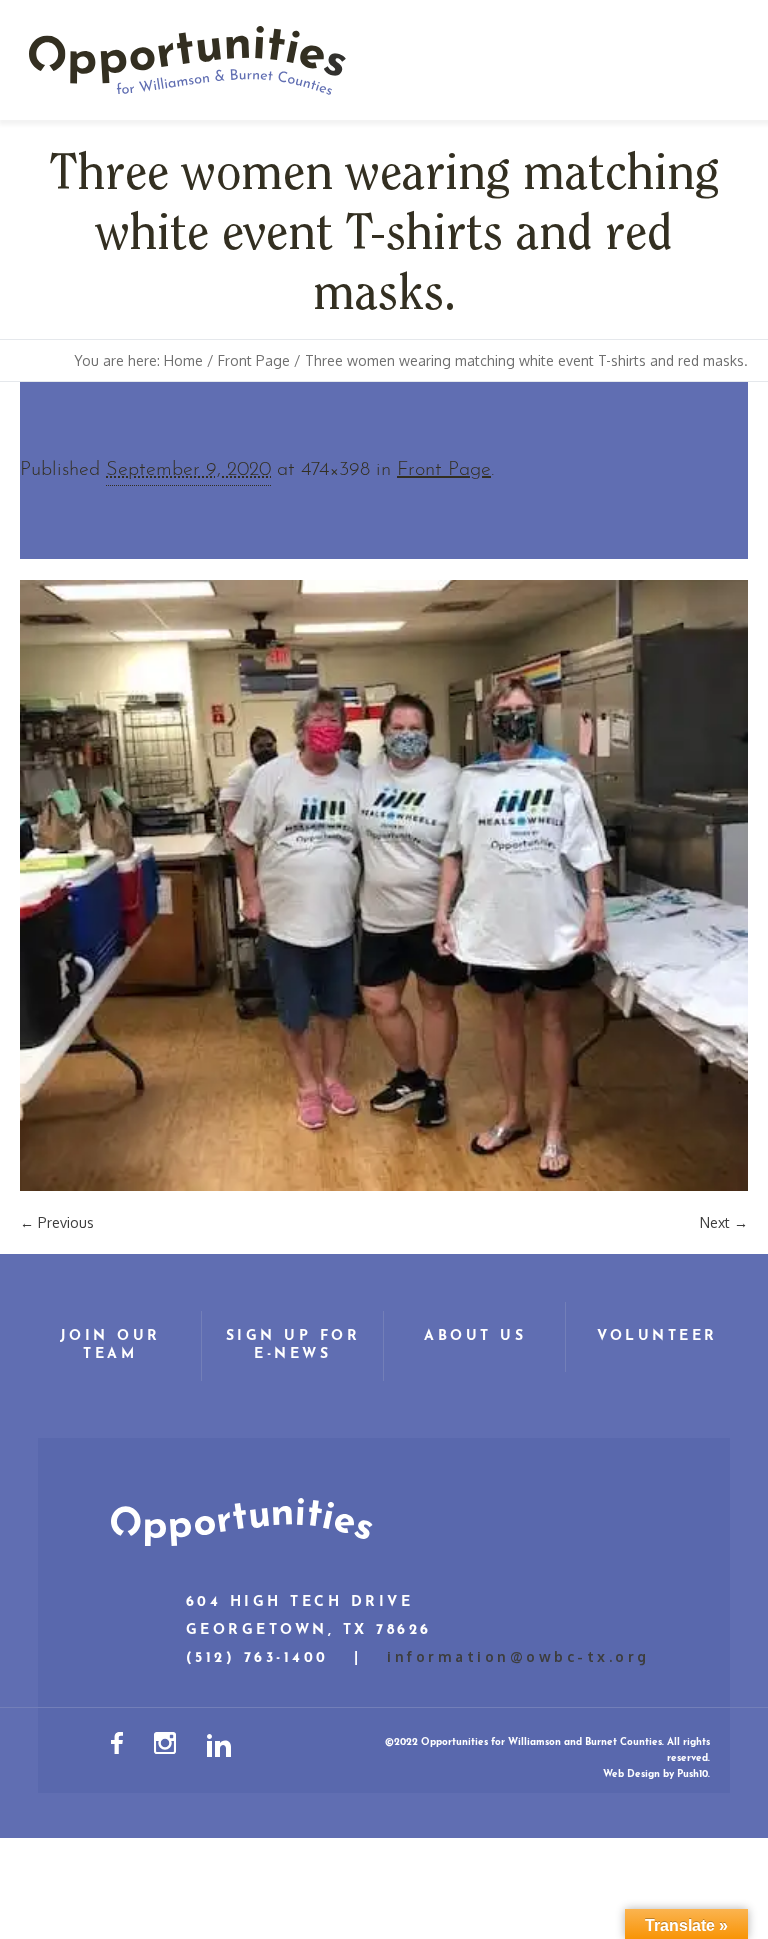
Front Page (254, 360)
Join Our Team (110, 1345)
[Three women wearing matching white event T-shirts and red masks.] (384, 885)
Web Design (631, 1774)
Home (183, 360)
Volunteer (657, 1336)
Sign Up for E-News (293, 1345)
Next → (724, 1222)
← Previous (57, 1222)
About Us (475, 1336)
